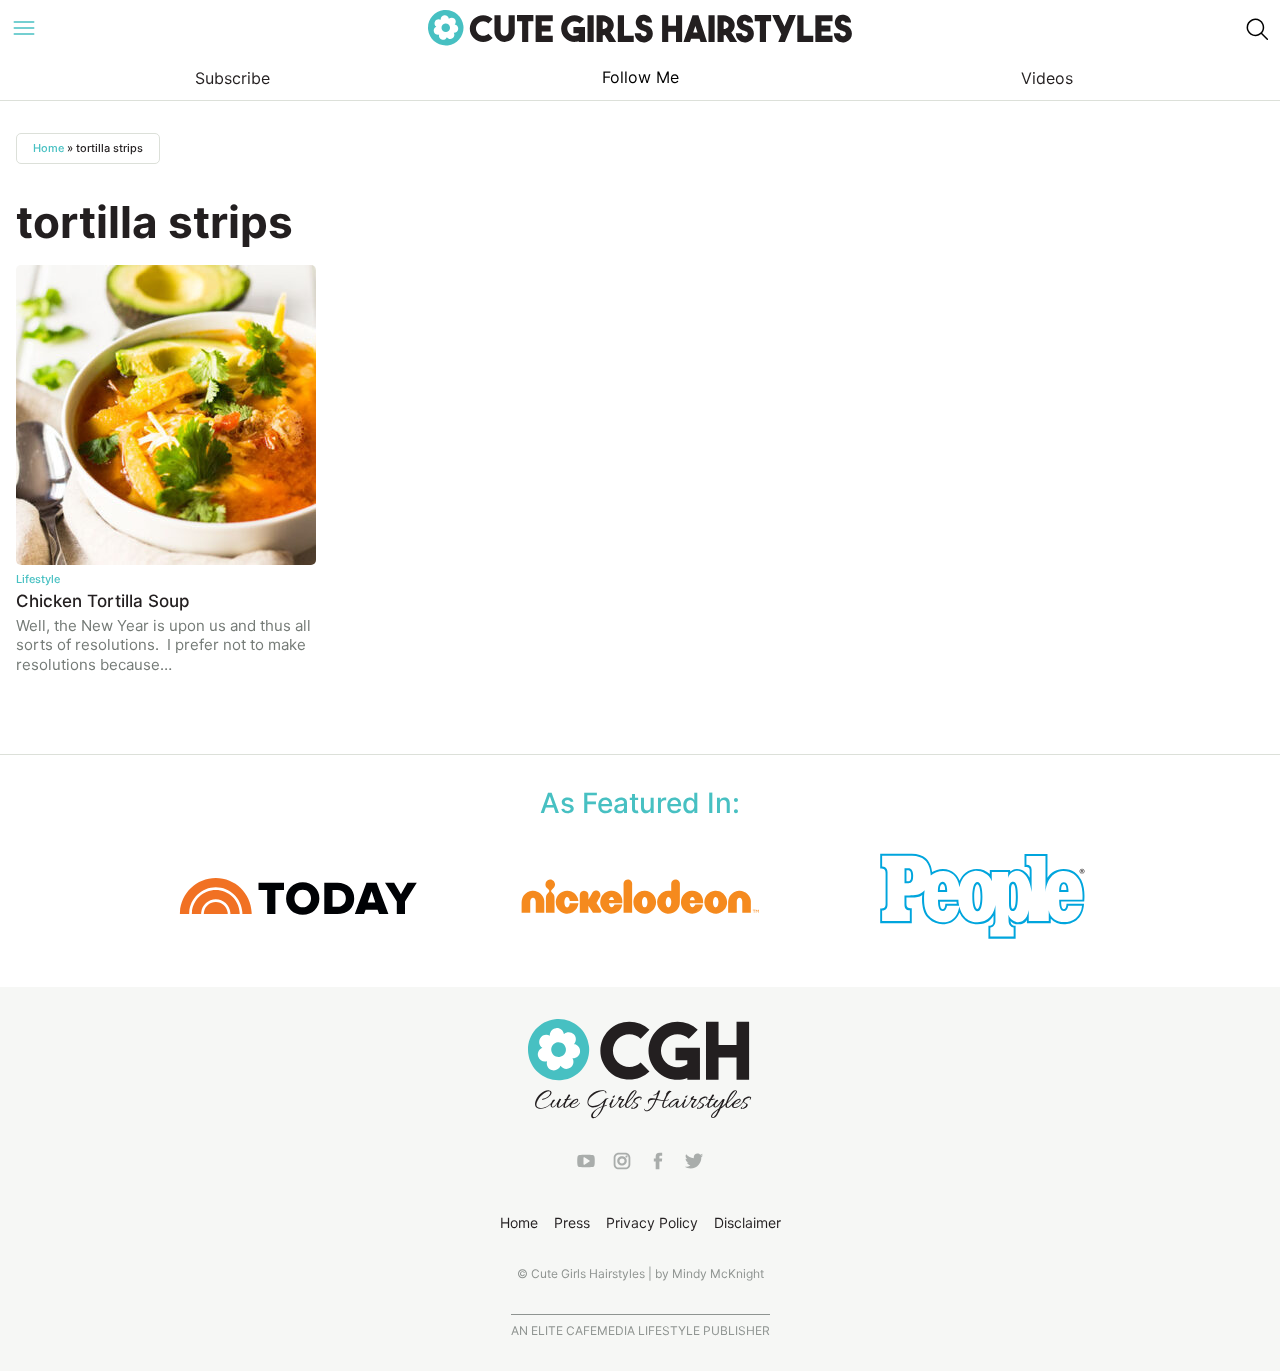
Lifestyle (38, 579)
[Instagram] (622, 1164)
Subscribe (232, 78)
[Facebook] (658, 1164)
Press (572, 1222)
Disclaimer (747, 1222)
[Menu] (24, 28)
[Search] (1256, 28)
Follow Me (640, 77)
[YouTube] (586, 1164)
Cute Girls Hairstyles (640, 28)
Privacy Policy (652, 1222)
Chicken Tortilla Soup (103, 601)
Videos (1047, 78)
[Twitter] (694, 1164)
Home (48, 148)
